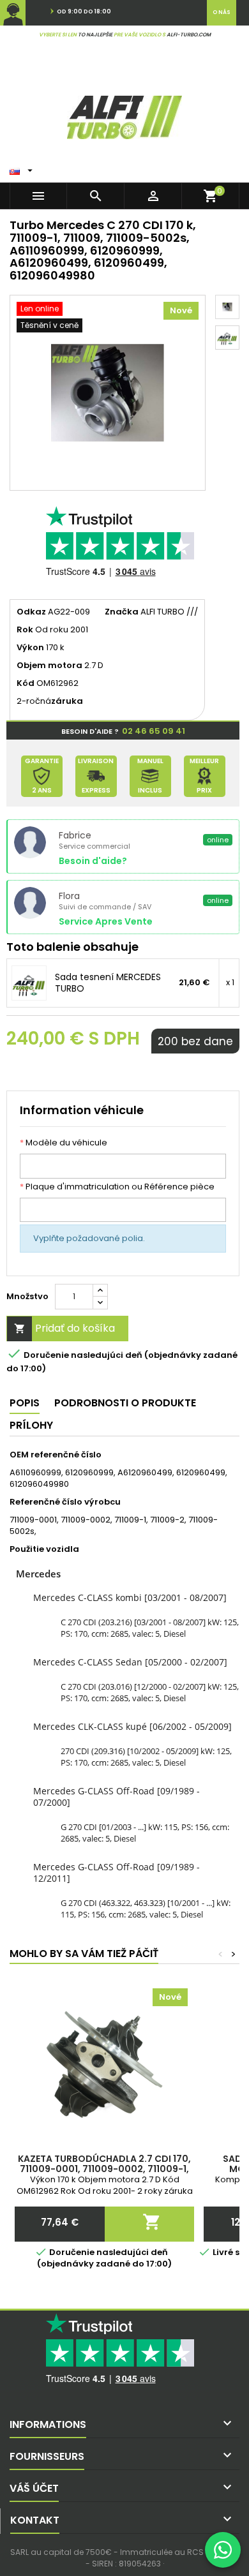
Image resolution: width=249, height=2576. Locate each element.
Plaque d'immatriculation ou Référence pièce (117, 1187)
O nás (222, 12)
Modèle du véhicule (64, 1143)
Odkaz (31, 612)
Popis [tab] (25, 1403)
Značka (122, 612)
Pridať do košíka (65, 1328)
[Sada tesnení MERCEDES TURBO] (29, 983)
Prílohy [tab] (31, 1425)
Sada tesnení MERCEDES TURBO (108, 983)
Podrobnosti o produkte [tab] (125, 1403)
